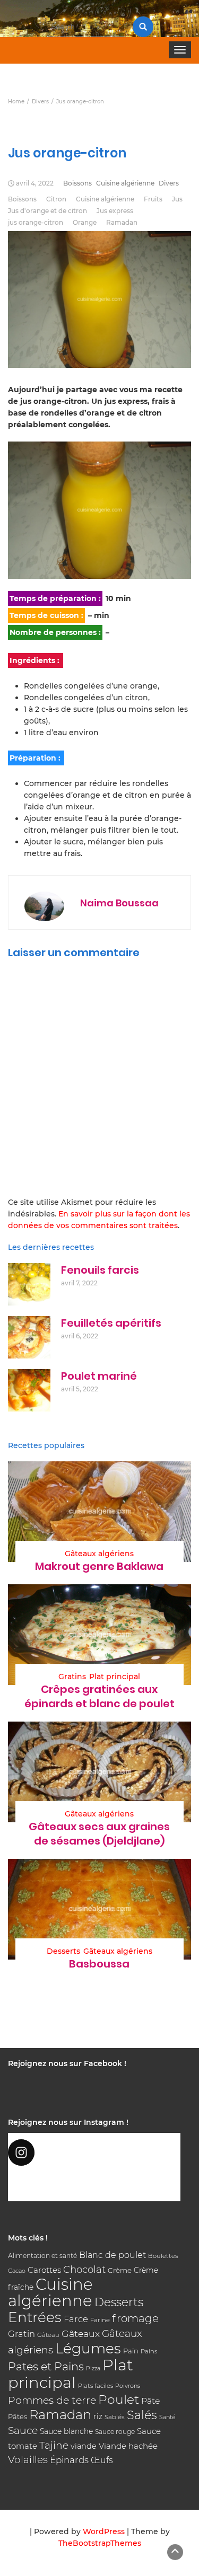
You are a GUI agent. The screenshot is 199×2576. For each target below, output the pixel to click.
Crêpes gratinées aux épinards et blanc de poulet (99, 1696)
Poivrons (128, 2386)
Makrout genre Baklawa (99, 1566)
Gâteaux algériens (99, 1554)
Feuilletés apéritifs (111, 1323)
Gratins (72, 1677)
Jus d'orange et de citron (47, 211)
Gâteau (48, 2335)
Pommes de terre (52, 2400)
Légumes (88, 2348)
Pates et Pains (46, 2366)
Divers (169, 183)
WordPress (104, 2531)
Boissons (77, 183)
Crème (120, 2270)
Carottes (44, 2270)
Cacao (17, 2271)
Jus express (115, 211)
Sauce (23, 2431)
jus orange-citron (36, 222)
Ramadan (122, 222)
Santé (167, 2417)
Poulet (119, 2399)
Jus (177, 199)
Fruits (153, 199)
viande (84, 2446)
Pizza (93, 2368)
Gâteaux (81, 2334)
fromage (135, 2318)
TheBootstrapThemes (100, 2543)
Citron (56, 199)
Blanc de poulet (113, 2255)
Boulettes (163, 2256)
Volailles (28, 2460)
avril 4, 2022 (35, 183)
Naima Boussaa (119, 903)
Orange (85, 222)
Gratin (21, 2334)
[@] (94, 2152)
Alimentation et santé (42, 2256)
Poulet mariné (99, 1376)
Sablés (115, 2417)
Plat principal (115, 1677)
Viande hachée (128, 2446)
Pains (149, 2351)
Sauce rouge (115, 2432)
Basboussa (99, 1964)
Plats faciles (96, 2386)
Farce (76, 2319)
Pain (131, 2351)
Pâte (150, 2401)
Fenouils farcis (100, 1270)
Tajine (54, 2445)
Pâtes (18, 2416)
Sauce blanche (66, 2431)
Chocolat (84, 2269)
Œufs (102, 2460)
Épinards (69, 2460)
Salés (142, 2415)
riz (98, 2416)
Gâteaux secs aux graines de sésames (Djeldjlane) (99, 1834)
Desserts (63, 1951)
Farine (100, 2320)
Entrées (35, 2317)
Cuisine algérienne (125, 183)
